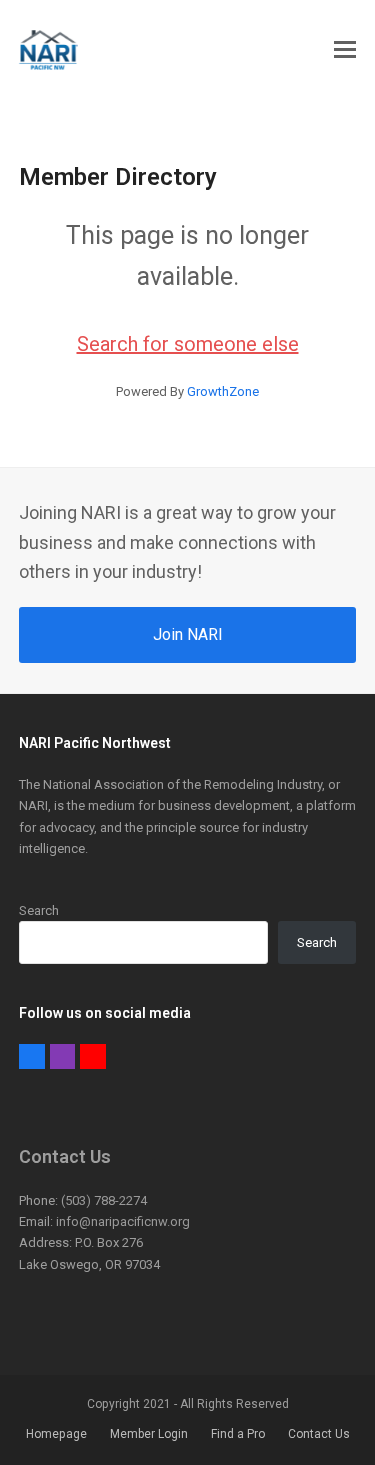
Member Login (149, 1434)
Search (39, 910)
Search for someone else (188, 344)
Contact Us (319, 1434)
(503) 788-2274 (104, 1200)
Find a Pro (238, 1434)
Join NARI (188, 634)
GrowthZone (223, 391)
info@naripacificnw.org (123, 1221)
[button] (345, 50)
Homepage (56, 1434)
